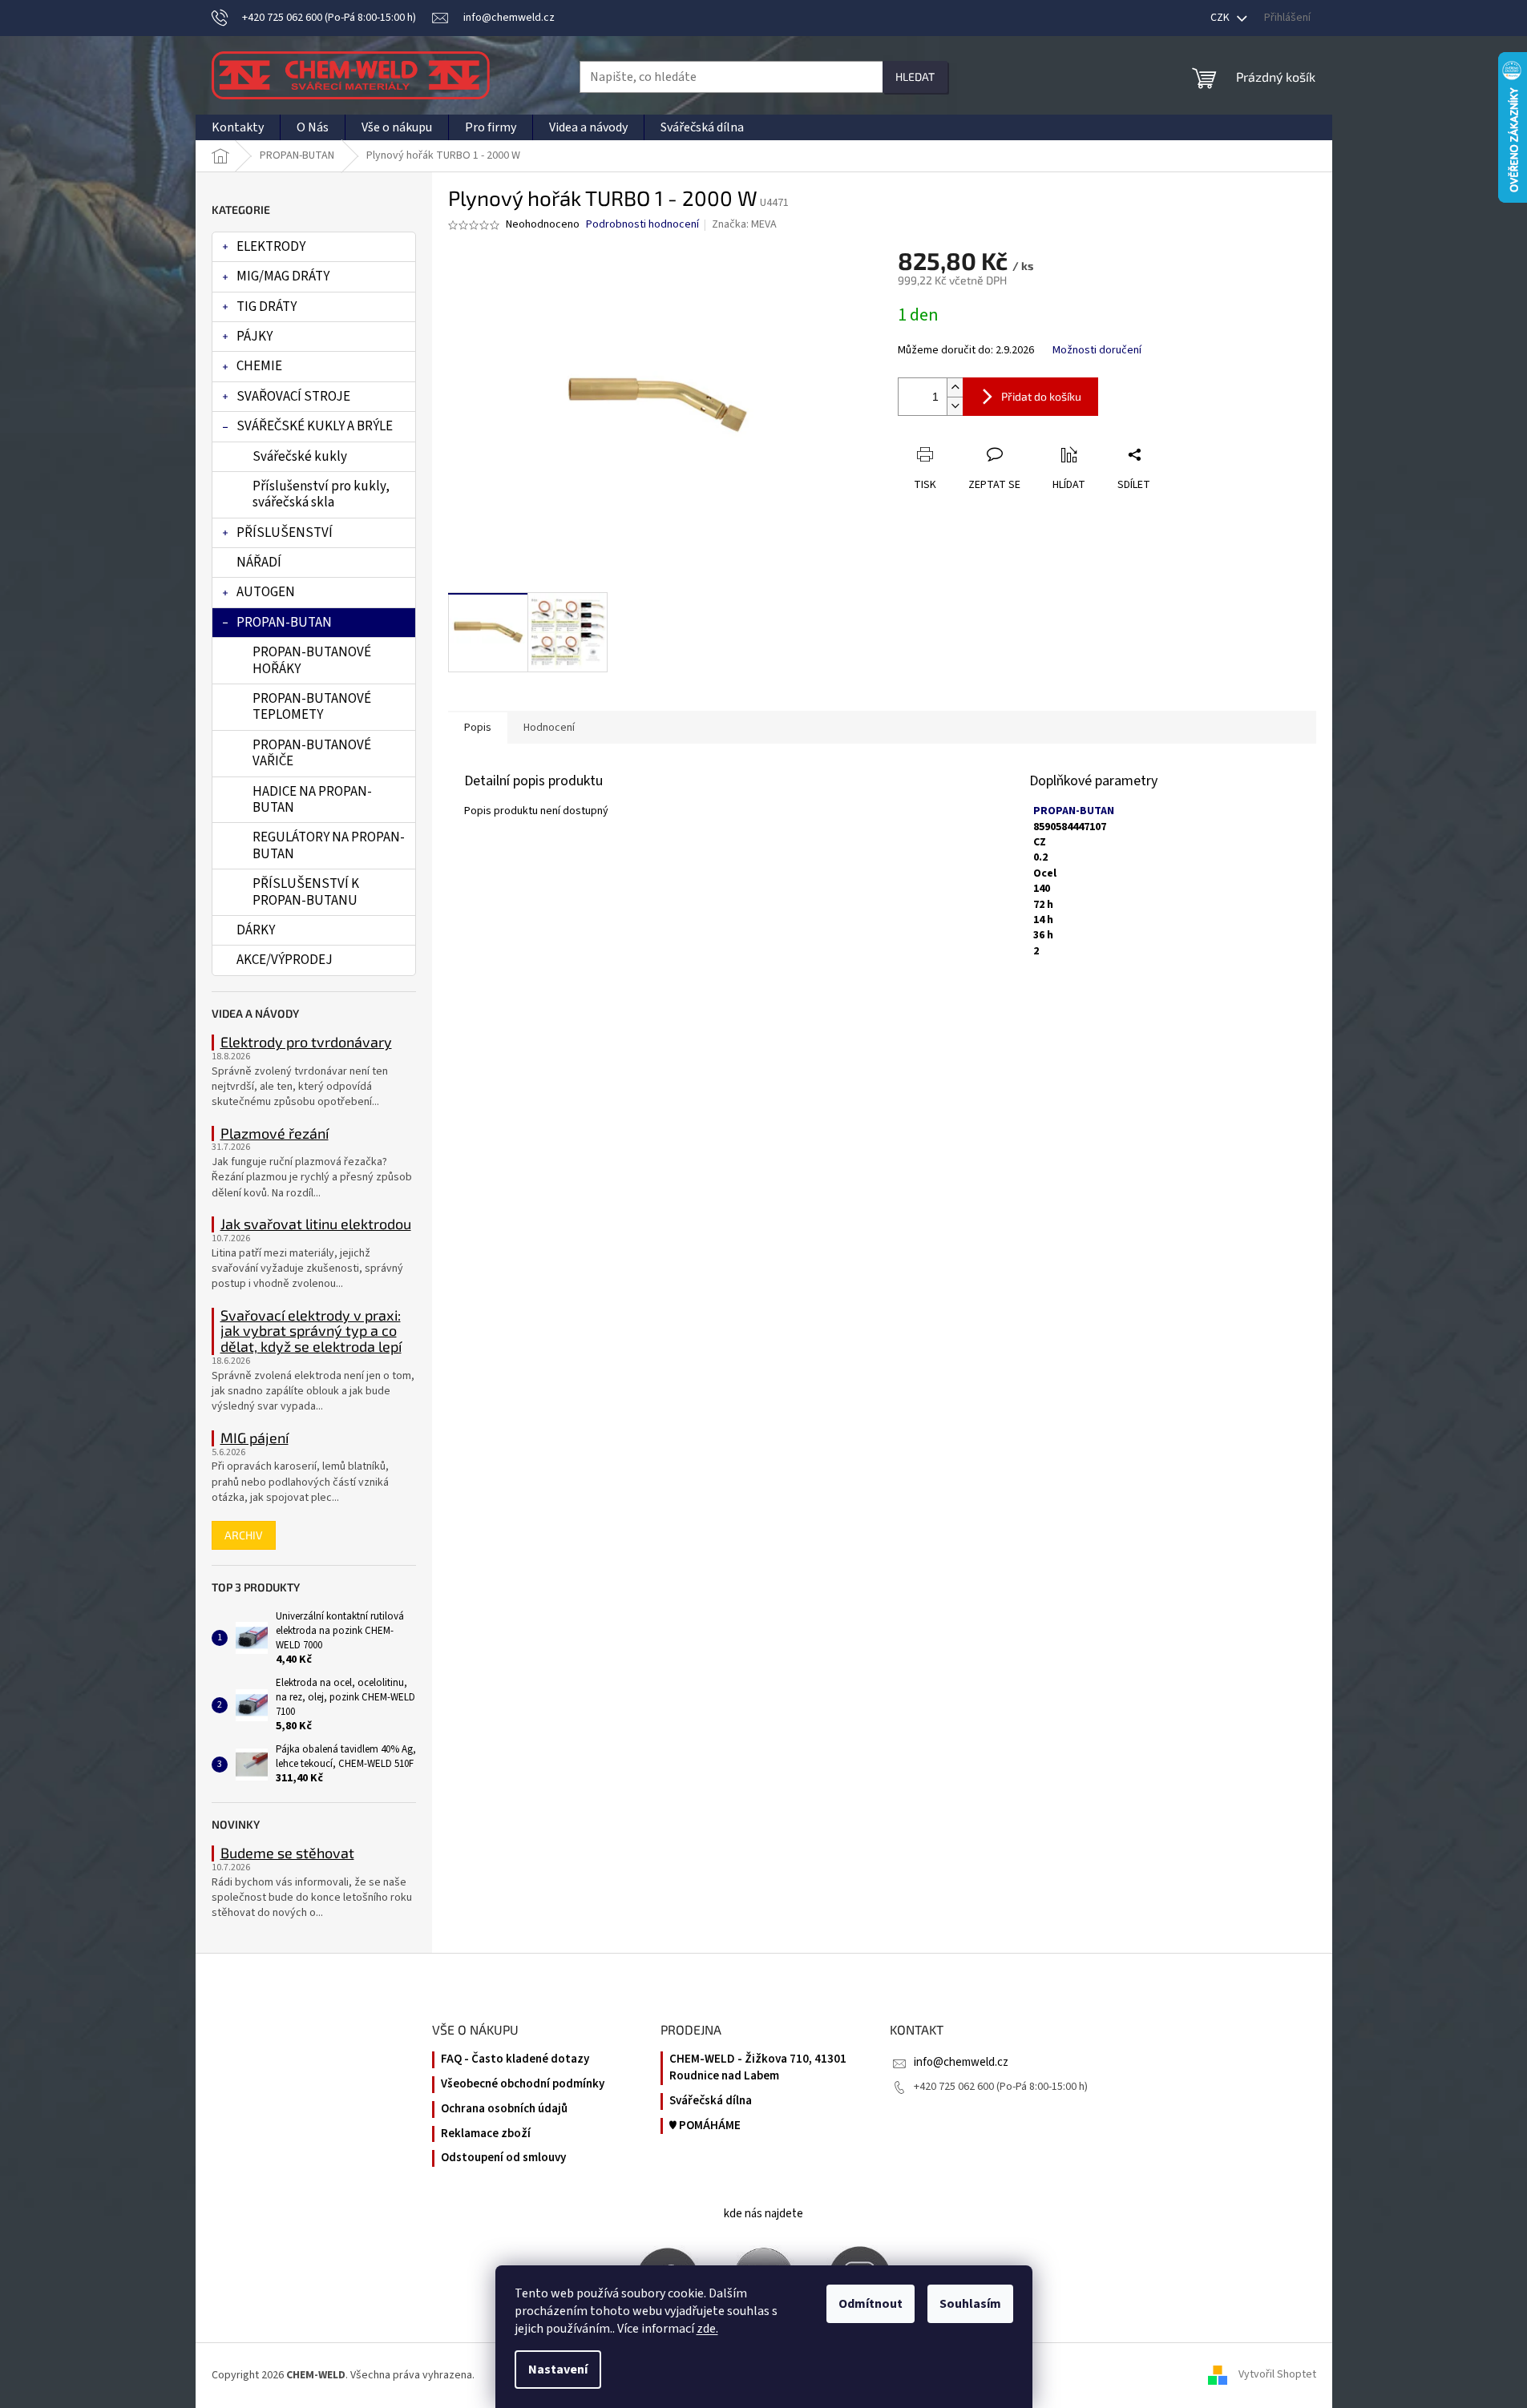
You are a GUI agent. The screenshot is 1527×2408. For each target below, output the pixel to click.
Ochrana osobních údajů (504, 2109)
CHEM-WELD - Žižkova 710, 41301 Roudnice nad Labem (758, 2068)
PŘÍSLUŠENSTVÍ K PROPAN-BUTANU (306, 892)
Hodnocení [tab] (549, 728)
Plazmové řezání (275, 1134)
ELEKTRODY (271, 247)
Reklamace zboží (486, 2134)
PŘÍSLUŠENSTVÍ (285, 533)
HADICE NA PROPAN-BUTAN (312, 800)
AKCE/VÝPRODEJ (285, 960)
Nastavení (558, 2370)
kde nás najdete (763, 2214)
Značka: (744, 224)
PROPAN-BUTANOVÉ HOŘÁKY (312, 660)
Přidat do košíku (1041, 396)
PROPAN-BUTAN (284, 623)
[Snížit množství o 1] (955, 406)
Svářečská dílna (711, 2101)
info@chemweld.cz (961, 2062)
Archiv (244, 1535)
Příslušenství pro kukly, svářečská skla (321, 494)
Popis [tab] (478, 728)
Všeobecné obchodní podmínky (523, 2084)
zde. (707, 2329)
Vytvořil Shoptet (1277, 2375)
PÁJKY (254, 337)
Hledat (915, 77)
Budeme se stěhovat (287, 1853)
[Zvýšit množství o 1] (955, 387)
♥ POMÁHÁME (705, 2126)
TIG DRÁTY (267, 307)
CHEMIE (259, 366)
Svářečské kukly (300, 457)
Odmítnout (871, 2304)
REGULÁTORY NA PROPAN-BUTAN (329, 845)
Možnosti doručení (1097, 351)
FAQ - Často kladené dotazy (515, 2059)
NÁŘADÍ (259, 563)
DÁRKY (256, 930)
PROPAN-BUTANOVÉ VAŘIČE (312, 753)
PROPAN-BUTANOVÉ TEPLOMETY (312, 707)
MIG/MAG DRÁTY (283, 276)
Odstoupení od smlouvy (503, 2158)
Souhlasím (970, 2304)
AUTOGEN (266, 592)
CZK (1221, 18)
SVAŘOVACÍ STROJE (293, 397)
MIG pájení (254, 1438)
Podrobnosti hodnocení (642, 225)
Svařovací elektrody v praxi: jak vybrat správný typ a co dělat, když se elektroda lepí (311, 1331)
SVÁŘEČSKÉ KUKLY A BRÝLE (315, 426)
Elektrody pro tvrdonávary (306, 1043)
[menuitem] (238, 127)
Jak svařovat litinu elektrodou (316, 1224)
